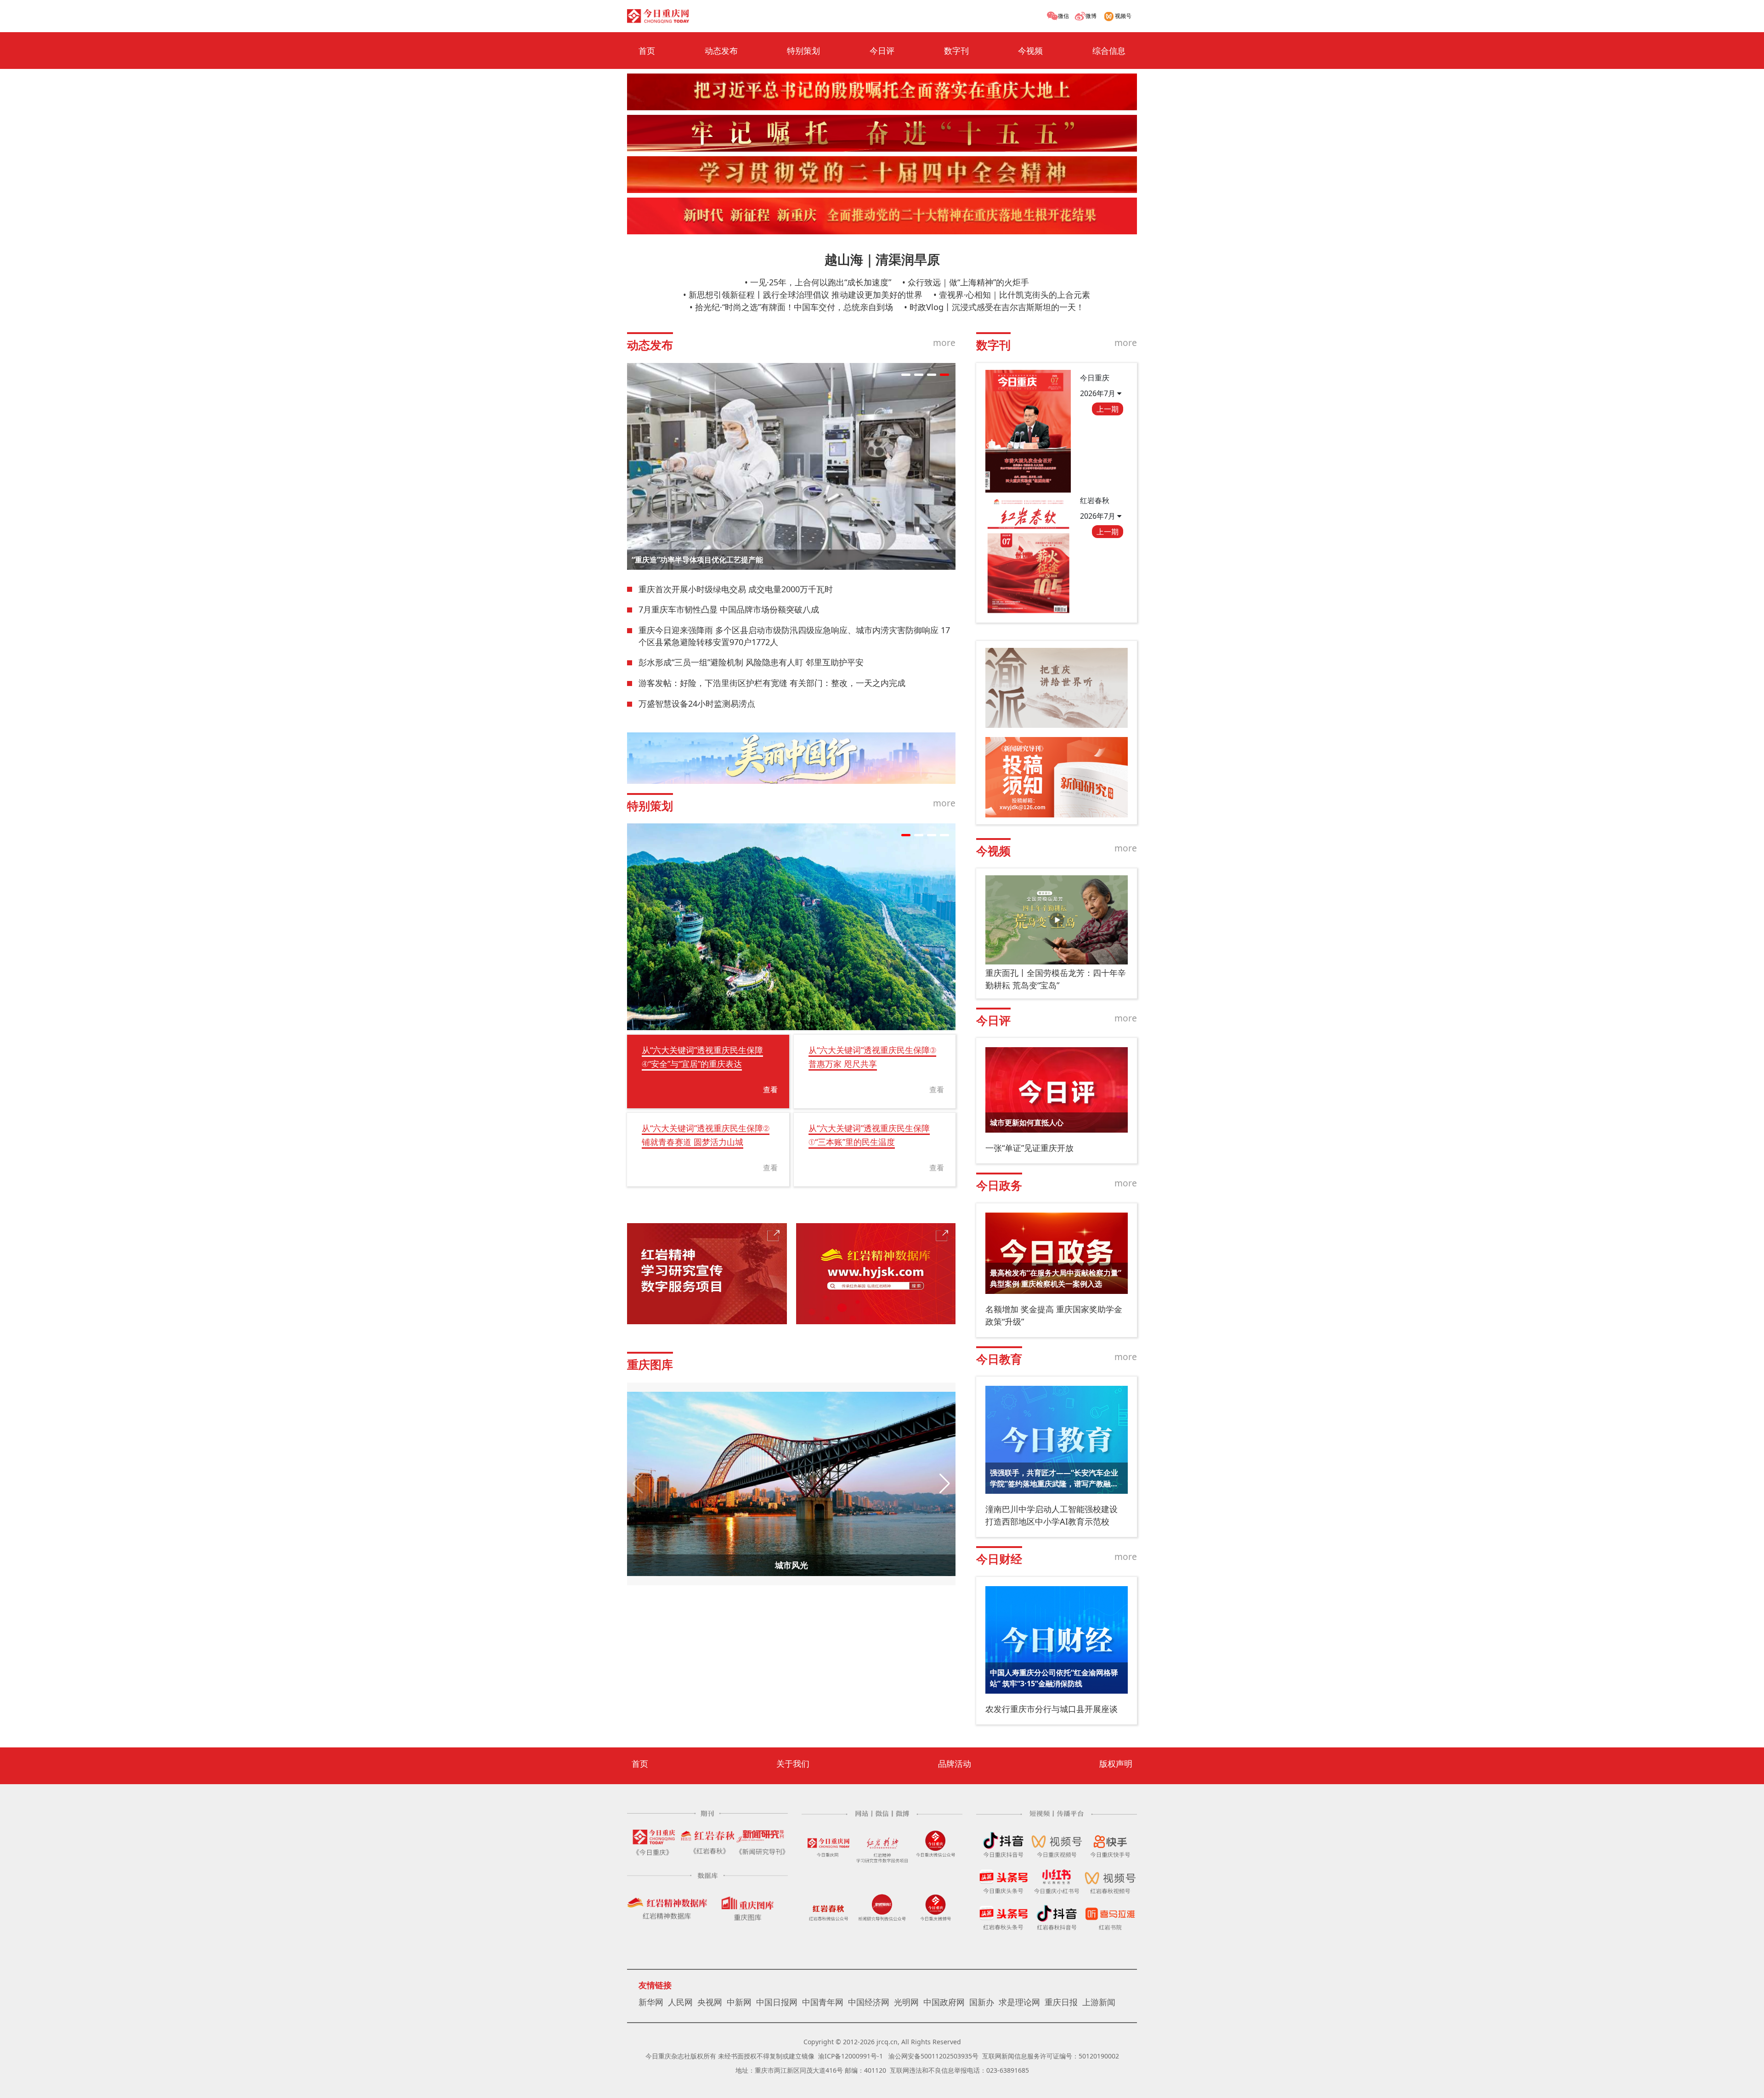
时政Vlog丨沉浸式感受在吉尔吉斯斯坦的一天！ (997, 307)
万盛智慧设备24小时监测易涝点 (697, 703)
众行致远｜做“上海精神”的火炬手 (968, 282)
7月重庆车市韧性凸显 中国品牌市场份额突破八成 (729, 609)
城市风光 (792, 1565)
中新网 (739, 2002)
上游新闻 (1099, 2002)
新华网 (651, 2002)
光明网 (906, 2002)
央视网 (710, 2002)
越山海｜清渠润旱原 (882, 259)
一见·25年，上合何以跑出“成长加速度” (821, 282)
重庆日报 (1061, 2002)
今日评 (882, 51)
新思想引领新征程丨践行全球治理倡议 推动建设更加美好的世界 (806, 295)
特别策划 (803, 51)
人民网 (680, 2002)
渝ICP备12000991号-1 (851, 2056)
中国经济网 (869, 2002)
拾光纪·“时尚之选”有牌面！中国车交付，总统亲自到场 (794, 307)
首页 (647, 51)
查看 (770, 1089)
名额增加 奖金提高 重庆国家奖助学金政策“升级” (1054, 1315)
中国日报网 (777, 2002)
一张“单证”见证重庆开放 (1029, 1148)
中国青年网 (823, 2002)
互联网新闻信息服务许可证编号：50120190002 (1051, 2056)
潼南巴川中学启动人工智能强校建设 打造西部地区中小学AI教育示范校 (1052, 1515)
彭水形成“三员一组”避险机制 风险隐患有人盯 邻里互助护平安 (751, 662)
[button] (906, 375)
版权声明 (1116, 1763)
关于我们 (793, 1763)
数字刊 (956, 51)
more (944, 343)
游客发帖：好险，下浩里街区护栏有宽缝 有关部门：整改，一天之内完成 (772, 683)
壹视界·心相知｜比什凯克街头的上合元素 (1015, 295)
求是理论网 (1019, 2002)
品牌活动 (955, 1763)
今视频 (1030, 51)
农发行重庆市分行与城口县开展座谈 (1052, 1709)
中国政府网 (944, 2002)
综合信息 (1109, 51)
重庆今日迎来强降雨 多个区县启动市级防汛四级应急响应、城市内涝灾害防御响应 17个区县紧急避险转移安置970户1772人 (794, 636)
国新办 (982, 2002)
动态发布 (721, 51)
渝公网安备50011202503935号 (933, 2056)
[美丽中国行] (791, 758)
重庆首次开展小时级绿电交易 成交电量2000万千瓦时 (736, 589)
